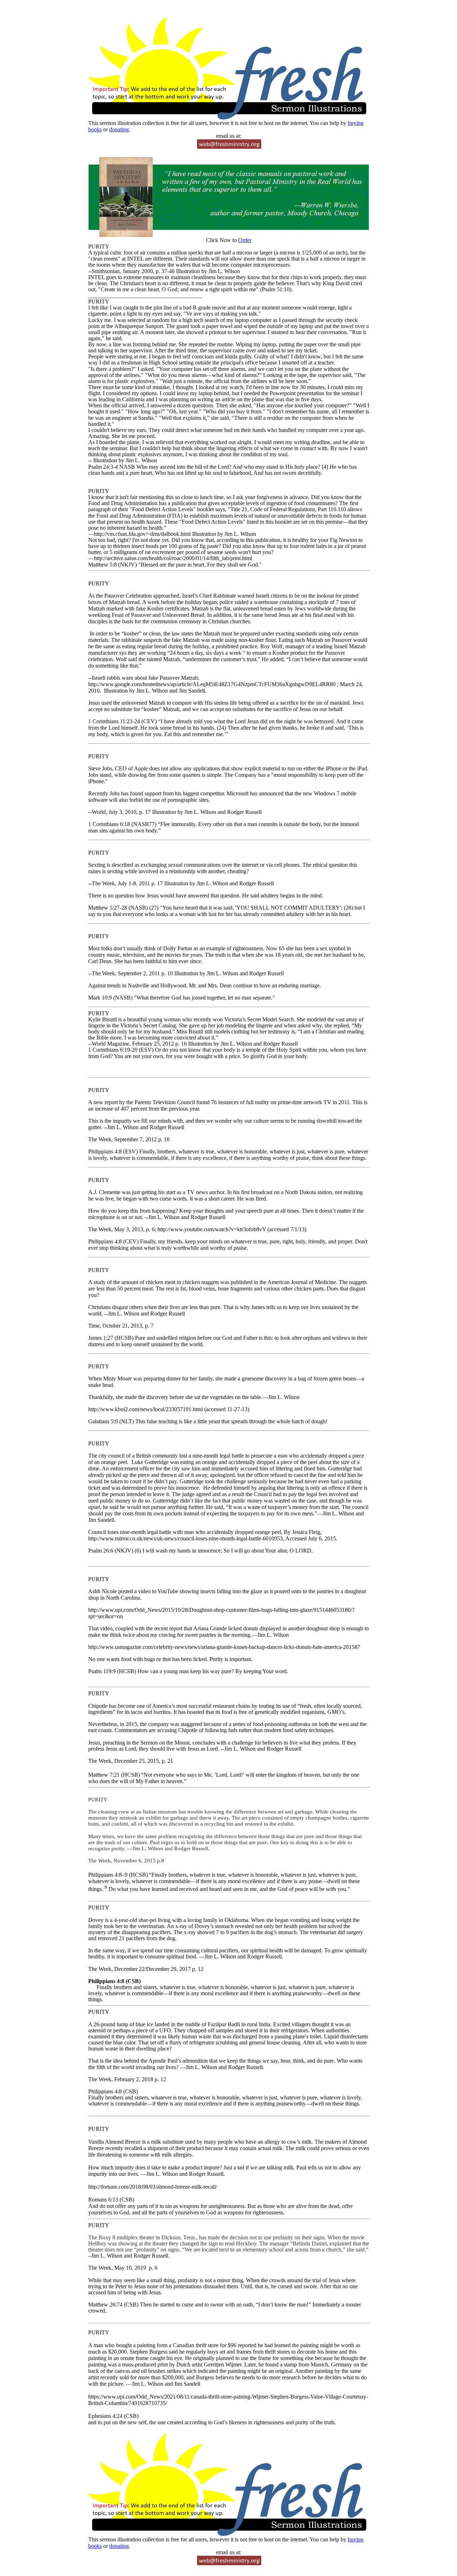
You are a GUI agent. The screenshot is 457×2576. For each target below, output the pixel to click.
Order (245, 240)
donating (119, 129)
